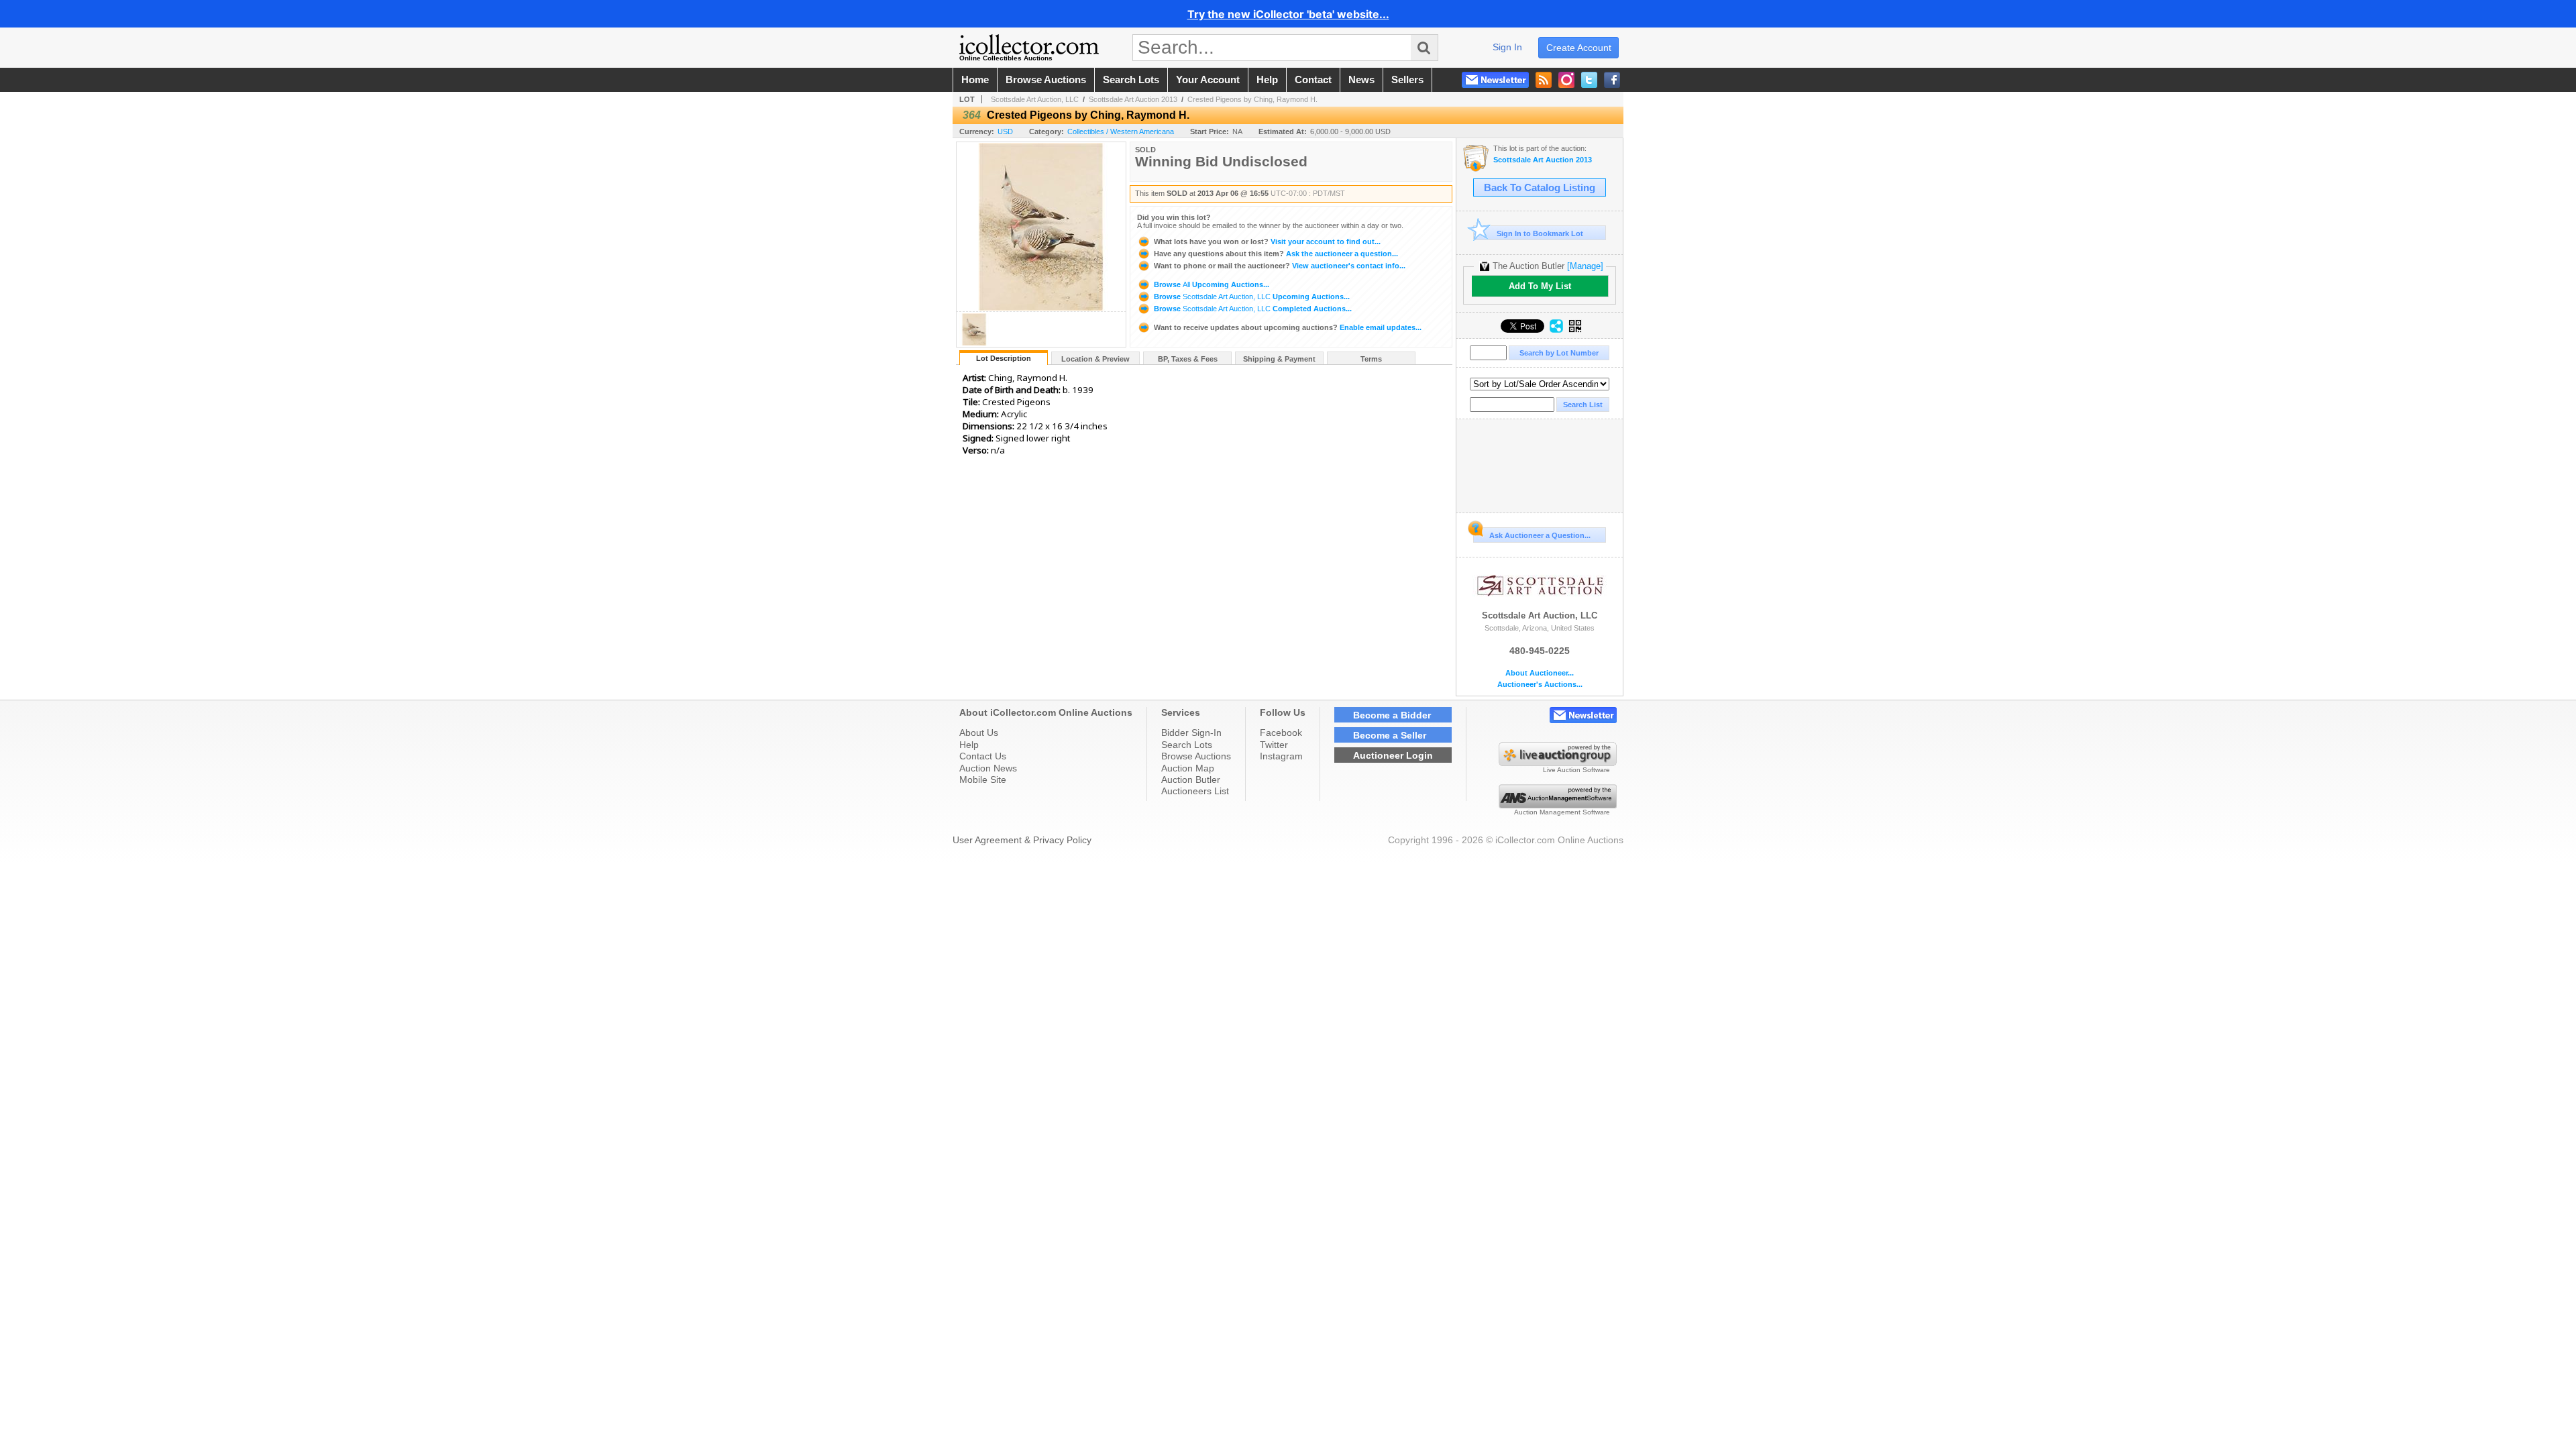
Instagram (1281, 756)
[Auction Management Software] (1558, 805)
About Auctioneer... (1540, 673)
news (1361, 80)
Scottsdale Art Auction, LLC (1035, 99)
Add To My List (1540, 286)
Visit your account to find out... (1267, 241)
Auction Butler (1191, 780)
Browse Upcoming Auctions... (1211, 284)
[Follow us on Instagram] (1566, 80)
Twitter (1274, 745)
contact (1313, 80)
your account (1208, 80)
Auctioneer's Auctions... (1540, 685)
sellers (1407, 80)
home (975, 80)
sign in (1507, 47)
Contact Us (983, 756)
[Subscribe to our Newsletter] (1495, 80)
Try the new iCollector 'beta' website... (1288, 14)
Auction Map (1188, 768)
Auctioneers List (1195, 791)
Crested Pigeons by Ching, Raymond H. (1252, 99)
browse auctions (1046, 80)
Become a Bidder (1392, 715)
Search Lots (1187, 745)
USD (1005, 131)
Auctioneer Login (1393, 755)
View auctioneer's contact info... (1280, 266)
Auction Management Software (1562, 812)
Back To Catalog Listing (1540, 188)
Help (969, 745)
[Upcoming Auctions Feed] (1544, 80)
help (1267, 80)
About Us (979, 733)
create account (1579, 48)
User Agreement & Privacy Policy (1022, 840)
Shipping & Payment (1279, 359)
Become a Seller (1390, 735)
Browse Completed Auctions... (1252, 309)
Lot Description (1004, 358)
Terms (1371, 359)
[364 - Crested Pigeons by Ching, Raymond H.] (974, 343)
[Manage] (1585, 266)
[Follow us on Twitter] (1589, 80)
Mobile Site (983, 780)
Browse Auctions (1196, 756)
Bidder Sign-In (1191, 733)
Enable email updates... (1288, 327)
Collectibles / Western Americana (1121, 131)
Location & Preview (1095, 359)
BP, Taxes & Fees (1188, 359)
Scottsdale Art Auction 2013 (1133, 99)
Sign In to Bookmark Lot (1540, 233)
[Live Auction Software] (1558, 763)
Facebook (1281, 733)
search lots (1131, 80)
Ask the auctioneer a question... (1276, 254)
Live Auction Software (1576, 770)
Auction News (988, 768)
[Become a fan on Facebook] (1612, 80)
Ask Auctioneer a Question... (1540, 535)
